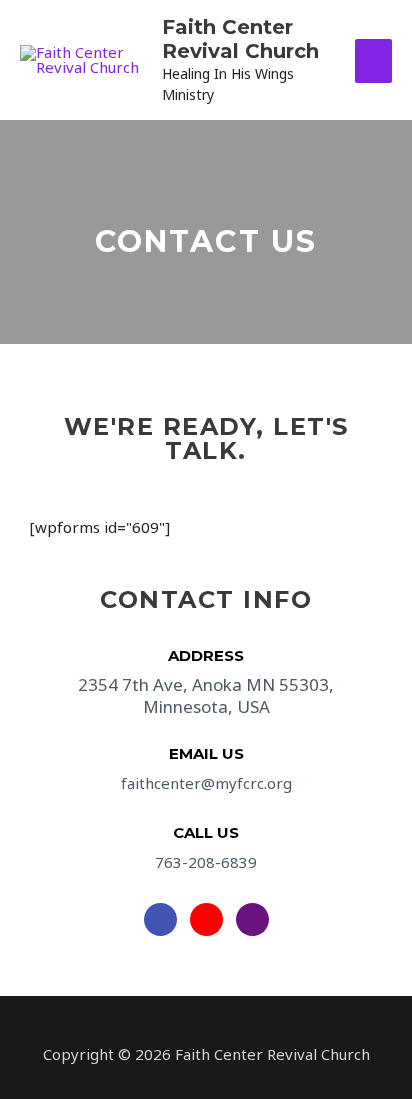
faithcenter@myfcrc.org (206, 783)
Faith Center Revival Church (240, 39)
